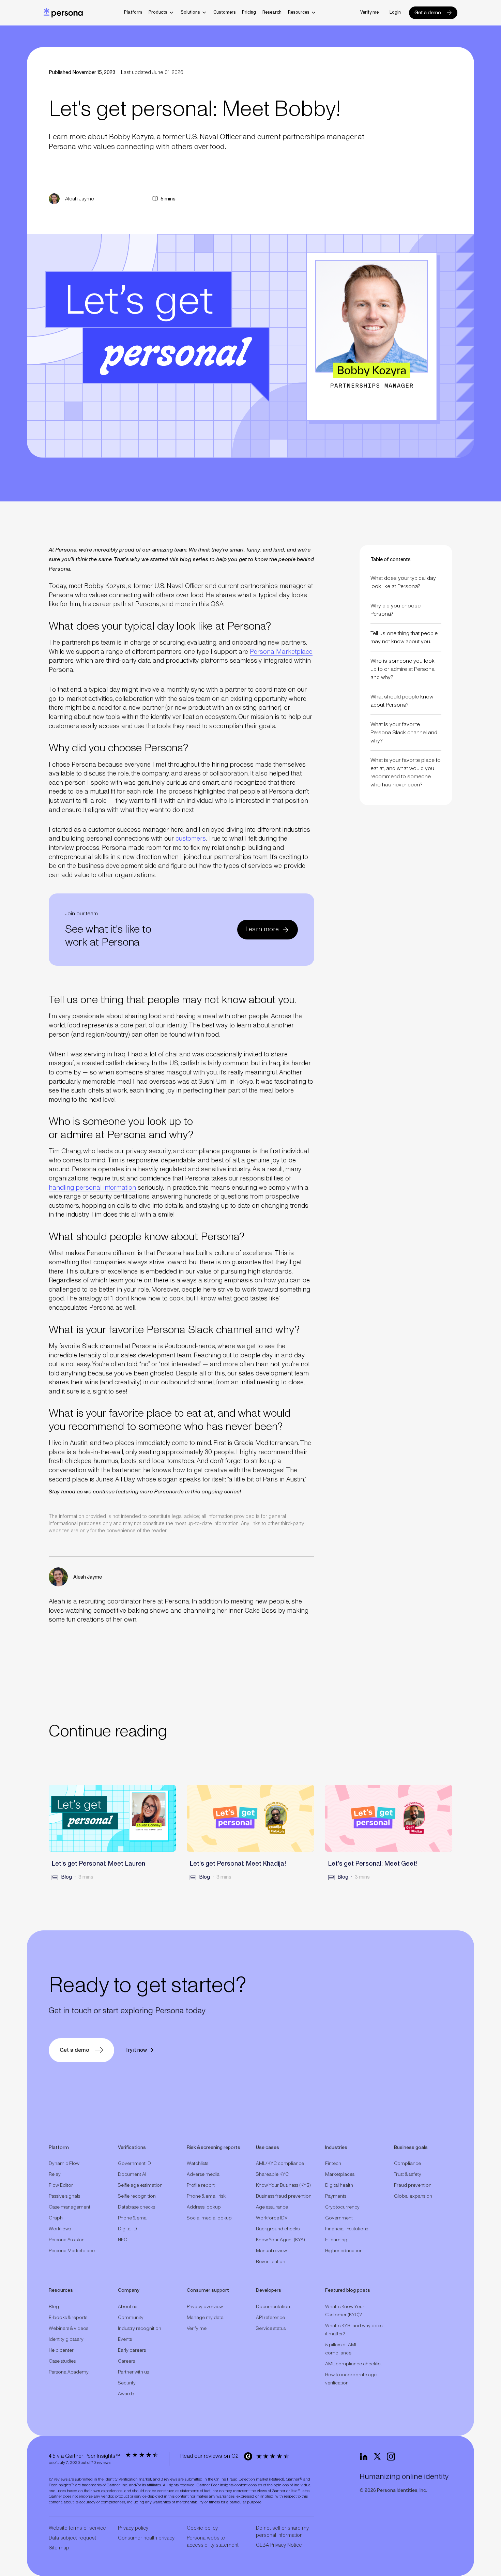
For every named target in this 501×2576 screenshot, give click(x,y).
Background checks (278, 2229)
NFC (123, 2240)
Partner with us (133, 2372)
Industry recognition (140, 2329)
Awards (126, 2394)
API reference (270, 2318)
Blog (54, 2307)
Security (127, 2383)
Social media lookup (209, 2218)
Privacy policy (133, 2528)
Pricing (249, 12)
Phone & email (133, 2218)
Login (395, 12)
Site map (59, 2548)
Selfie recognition (137, 2196)
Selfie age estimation (140, 2185)
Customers (225, 12)
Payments (336, 2196)
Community (131, 2318)
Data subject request (72, 2538)
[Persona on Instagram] (391, 2457)
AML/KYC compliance (280, 2164)
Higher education (344, 2251)
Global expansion (413, 2196)
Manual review (271, 2251)
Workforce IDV (272, 2218)
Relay (55, 2174)
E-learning (336, 2240)
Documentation (273, 2307)
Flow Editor (61, 2185)
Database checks (136, 2207)
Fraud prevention (413, 2185)
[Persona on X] (377, 2457)
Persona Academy (69, 2372)
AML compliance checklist (353, 2364)
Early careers (132, 2350)
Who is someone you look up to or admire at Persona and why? (403, 669)
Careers (126, 2361)
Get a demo (428, 13)
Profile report (201, 2185)
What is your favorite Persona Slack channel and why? (404, 733)
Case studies (62, 2361)
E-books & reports (68, 2318)
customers (191, 839)
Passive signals (64, 2196)
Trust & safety (408, 2174)
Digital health (339, 2185)
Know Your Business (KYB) (283, 2185)
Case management (70, 2207)
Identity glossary (66, 2339)
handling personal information (92, 1188)
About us (127, 2307)
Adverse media (203, 2174)
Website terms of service (77, 2528)
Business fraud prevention (284, 2196)
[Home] (63, 13)
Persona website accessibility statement (213, 2542)
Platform (133, 12)
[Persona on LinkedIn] (364, 2457)
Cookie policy (202, 2528)
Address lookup (204, 2207)
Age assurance (272, 2207)
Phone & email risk (206, 2196)
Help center (61, 2350)
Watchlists (198, 2164)
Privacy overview (205, 2307)
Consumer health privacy (146, 2538)
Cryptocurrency (342, 2207)
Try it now (136, 2050)
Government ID (134, 2164)
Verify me (369, 12)
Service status (271, 2329)
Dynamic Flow (64, 2164)
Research (272, 12)
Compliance (407, 2164)
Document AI (132, 2174)
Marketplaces (340, 2174)
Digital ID (127, 2229)
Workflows (60, 2229)
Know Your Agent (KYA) (280, 2240)
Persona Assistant (67, 2240)
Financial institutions (347, 2229)
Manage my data (205, 2318)
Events (125, 2339)
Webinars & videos (69, 2329)
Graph (56, 2218)
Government (339, 2218)
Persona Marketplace (281, 652)
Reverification (271, 2262)
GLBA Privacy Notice (279, 2545)
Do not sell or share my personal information (282, 2532)
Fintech (333, 2164)
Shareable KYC (272, 2174)
